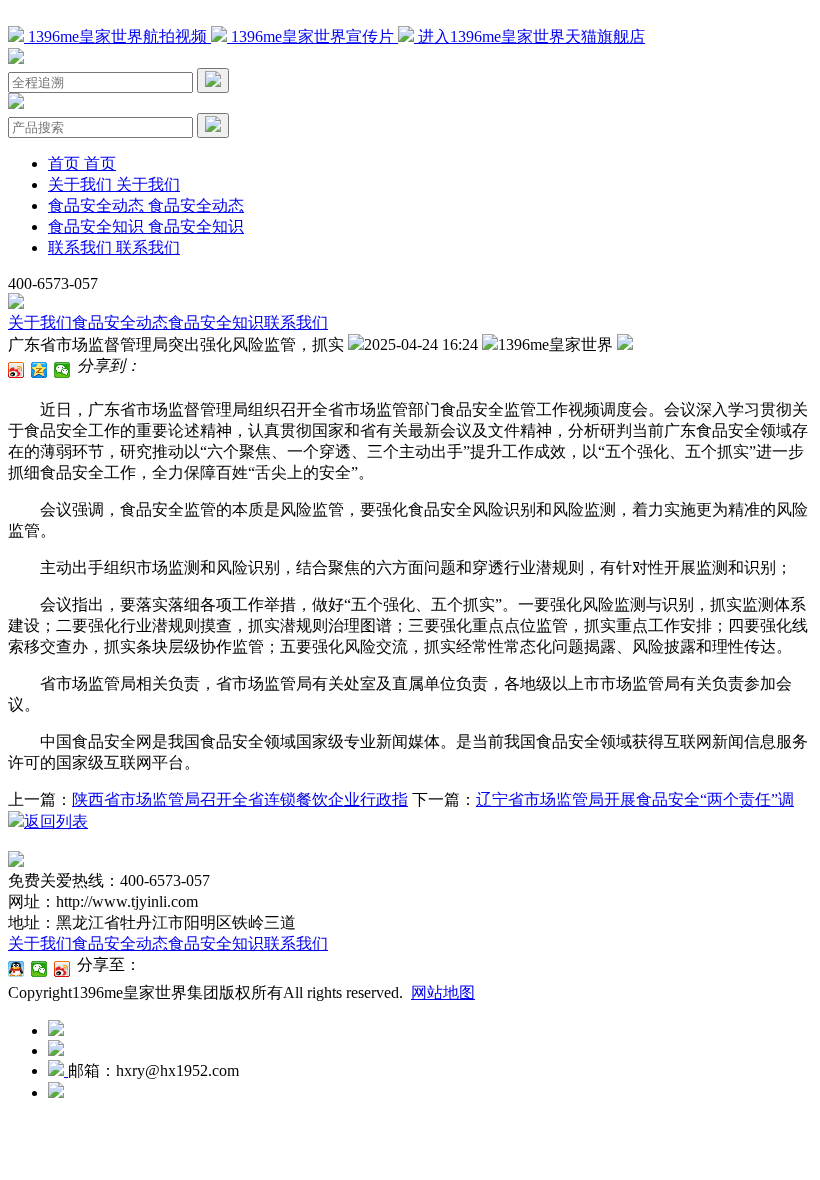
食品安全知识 (216, 322)
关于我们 (40, 322)
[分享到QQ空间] (39, 370)
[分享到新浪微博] (16, 370)
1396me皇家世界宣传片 (312, 36)
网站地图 (443, 992)
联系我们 (296, 322)
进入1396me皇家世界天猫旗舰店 (529, 36)
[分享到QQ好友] (16, 969)
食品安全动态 (120, 322)
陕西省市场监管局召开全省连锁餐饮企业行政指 (240, 799)
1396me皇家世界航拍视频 (117, 36)
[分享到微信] (62, 370)
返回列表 (56, 821)
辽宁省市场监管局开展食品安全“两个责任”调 (635, 799)
